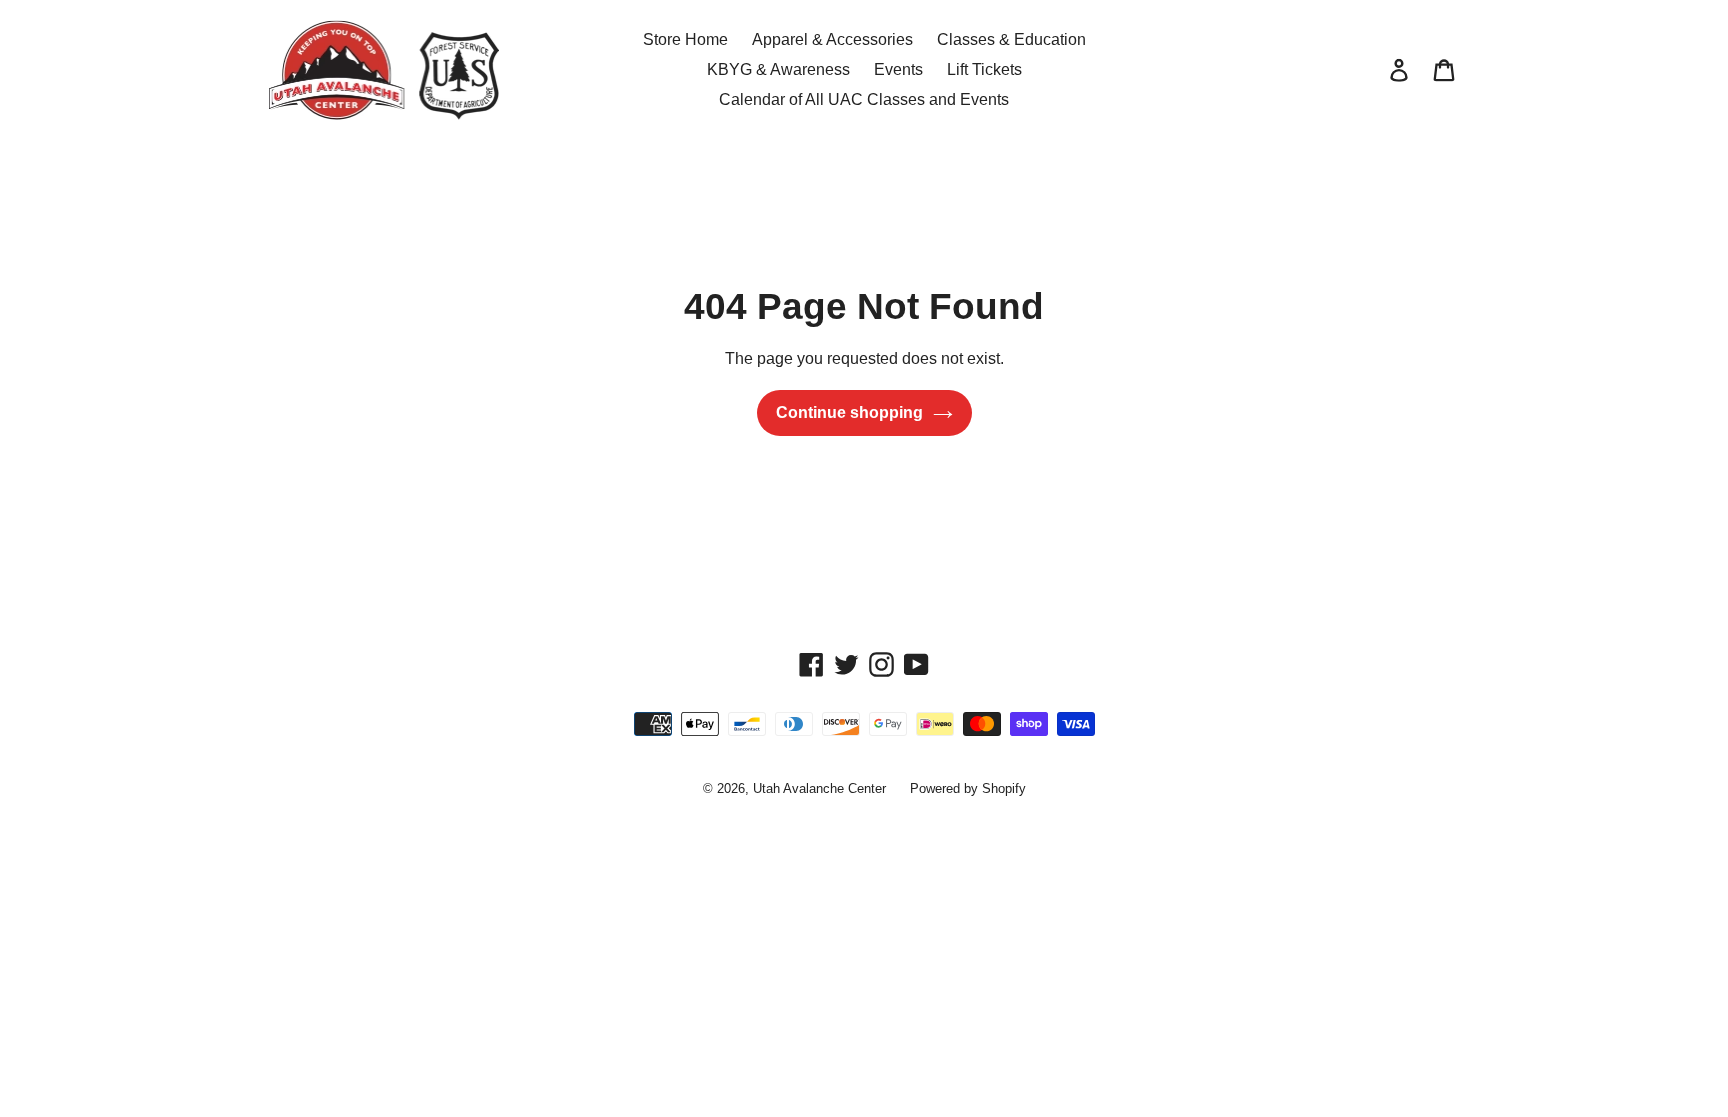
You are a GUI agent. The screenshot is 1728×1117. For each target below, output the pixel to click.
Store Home (685, 39)
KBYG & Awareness (778, 69)
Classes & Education (1011, 39)
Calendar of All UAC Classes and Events (864, 99)
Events (898, 69)
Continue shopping (849, 412)
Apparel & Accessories (832, 39)
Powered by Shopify (968, 788)
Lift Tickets (984, 69)
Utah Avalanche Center (819, 788)
